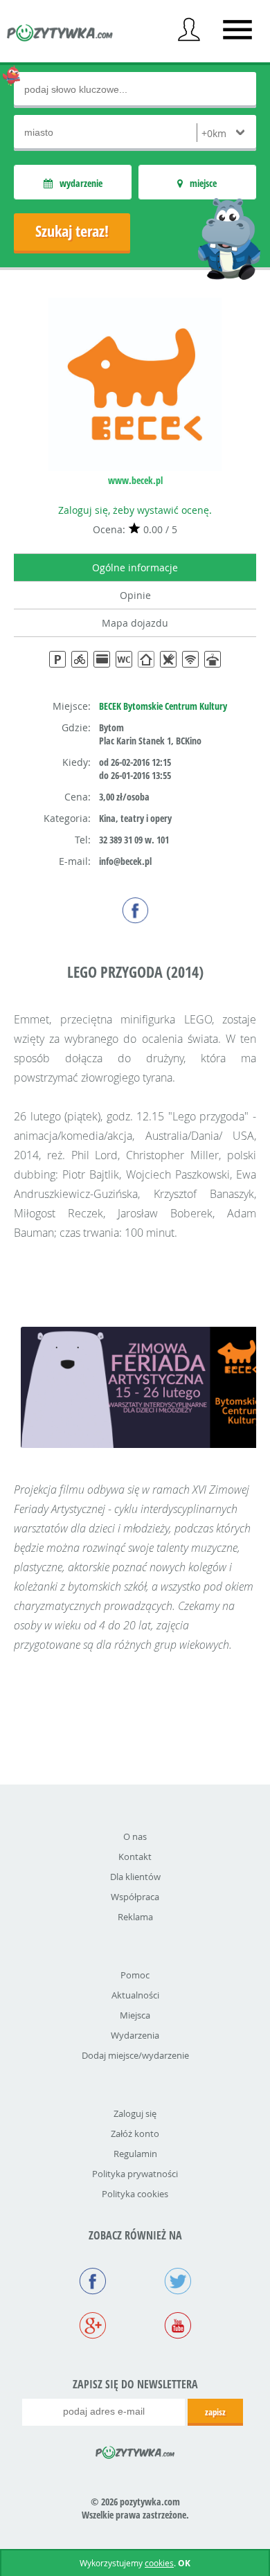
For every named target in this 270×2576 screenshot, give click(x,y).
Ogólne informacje (135, 567)
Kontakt (135, 1857)
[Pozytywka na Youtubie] (178, 2327)
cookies (159, 2563)
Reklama (135, 1917)
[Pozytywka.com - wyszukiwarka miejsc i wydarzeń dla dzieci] (60, 35)
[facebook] (135, 910)
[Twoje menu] (189, 30)
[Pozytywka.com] (135, 2450)
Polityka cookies (135, 2194)
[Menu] (237, 30)
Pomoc (135, 1975)
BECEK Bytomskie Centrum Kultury (163, 706)
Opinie (135, 595)
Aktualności (135, 1995)
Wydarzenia (135, 2035)
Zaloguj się (135, 2113)
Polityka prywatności (135, 2174)
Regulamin (135, 2154)
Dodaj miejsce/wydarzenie (135, 2055)
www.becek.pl (135, 480)
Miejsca (135, 2015)
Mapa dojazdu (135, 623)
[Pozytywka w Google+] (92, 2327)
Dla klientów (135, 1877)
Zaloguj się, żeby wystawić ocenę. (135, 510)
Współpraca (135, 1897)
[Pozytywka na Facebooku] (92, 2282)
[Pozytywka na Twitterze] (178, 2282)
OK (184, 2563)
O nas (135, 1836)
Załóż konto (135, 2134)
